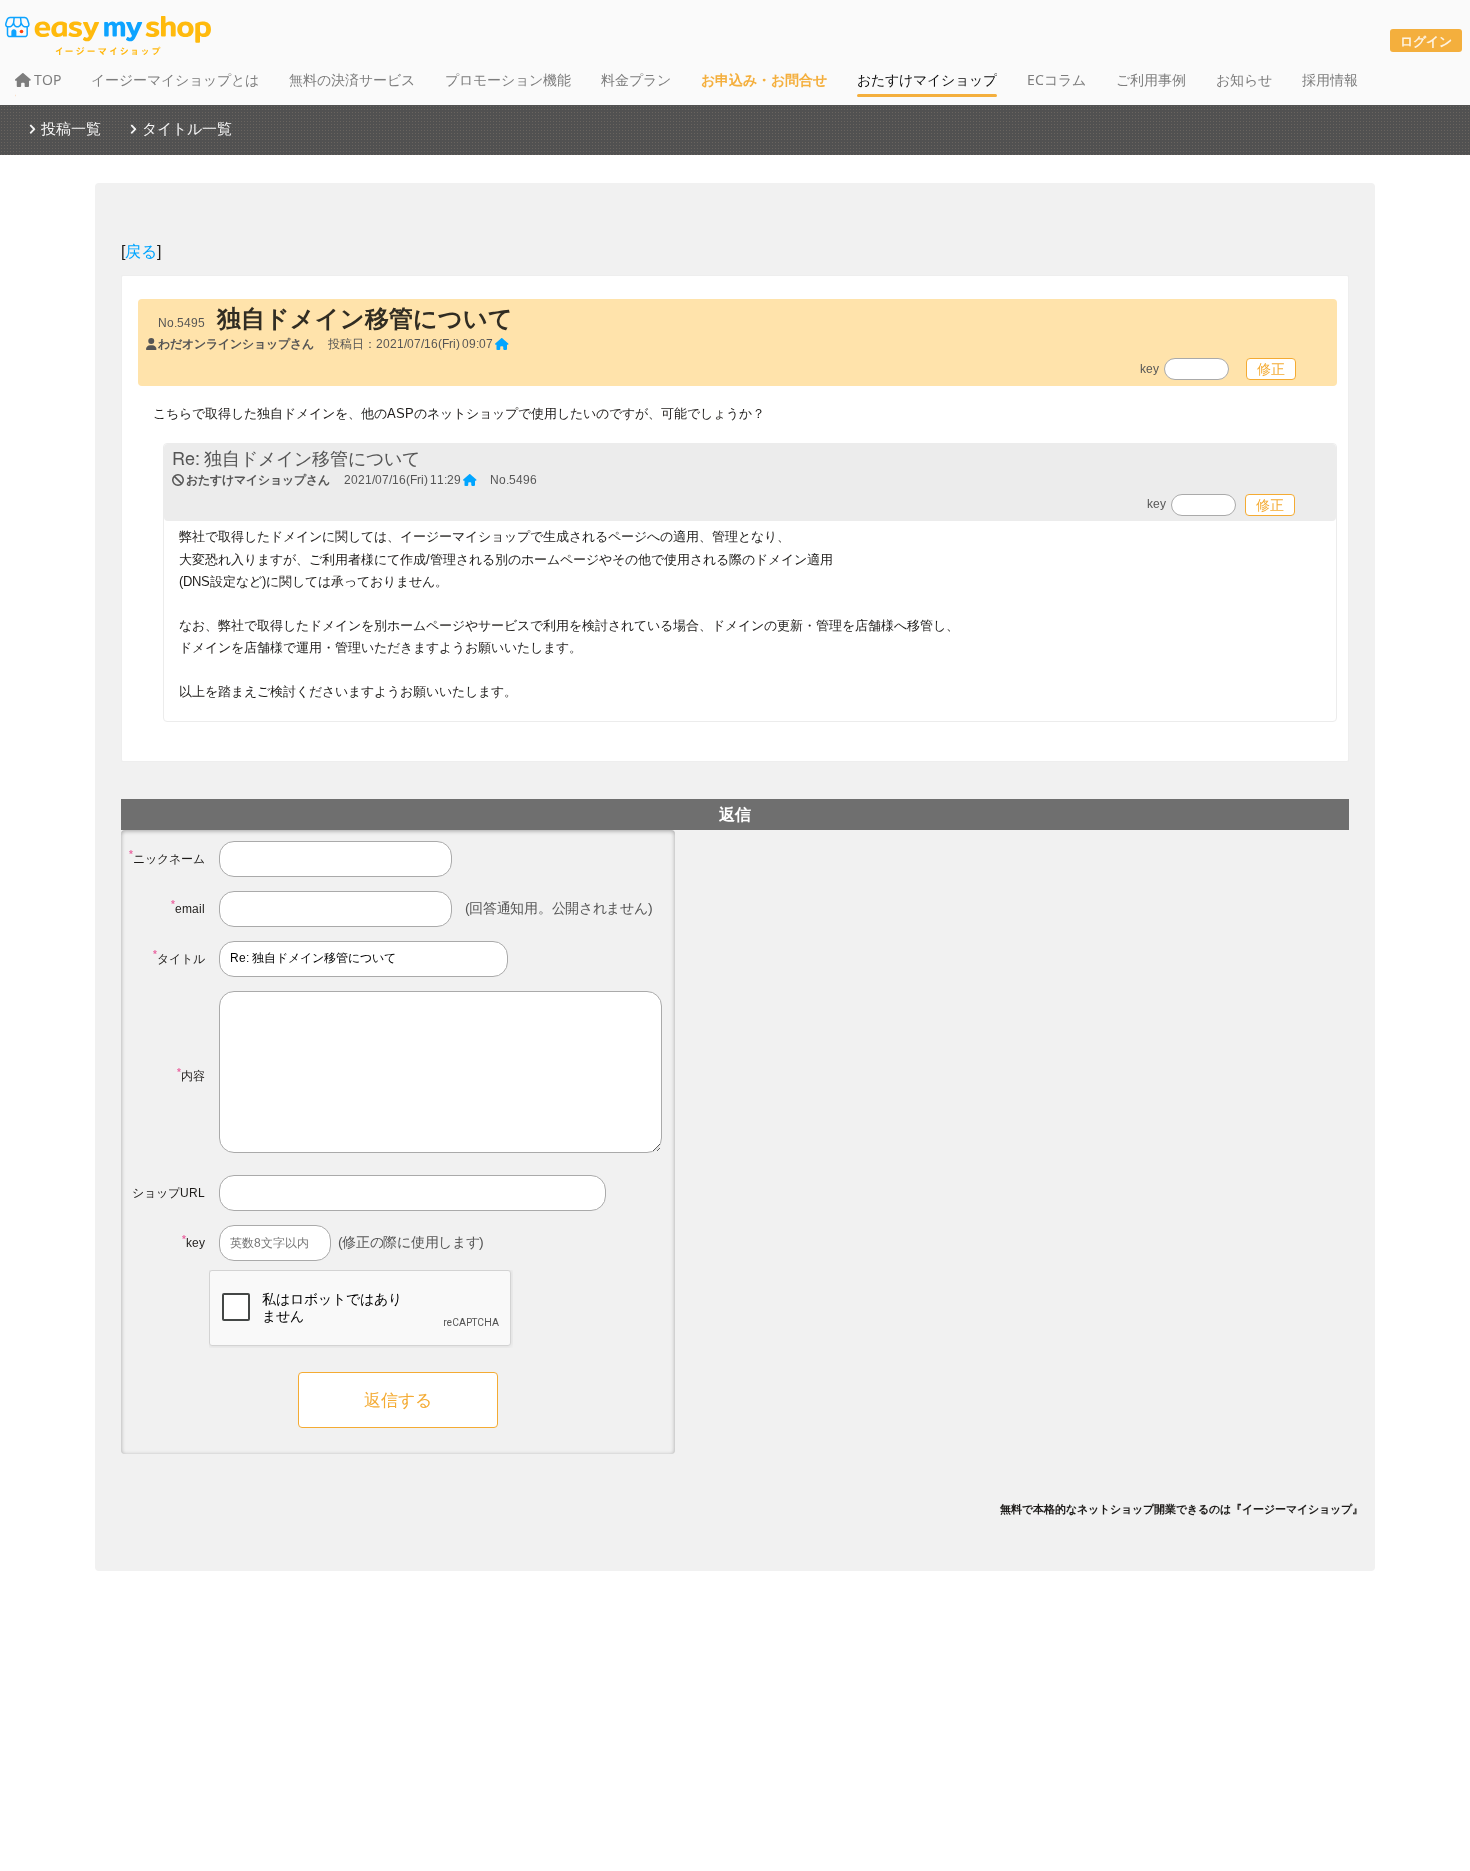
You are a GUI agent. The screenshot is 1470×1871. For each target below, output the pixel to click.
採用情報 (1330, 79)
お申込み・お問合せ (764, 79)
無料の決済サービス (352, 79)
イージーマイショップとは (175, 79)
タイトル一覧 (187, 128)
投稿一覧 (71, 128)
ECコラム (1056, 79)
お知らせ (1244, 79)
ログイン (1426, 40)
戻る (141, 250)
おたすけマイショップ (927, 79)
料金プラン (636, 79)
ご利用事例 (1151, 79)
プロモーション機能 (508, 79)
